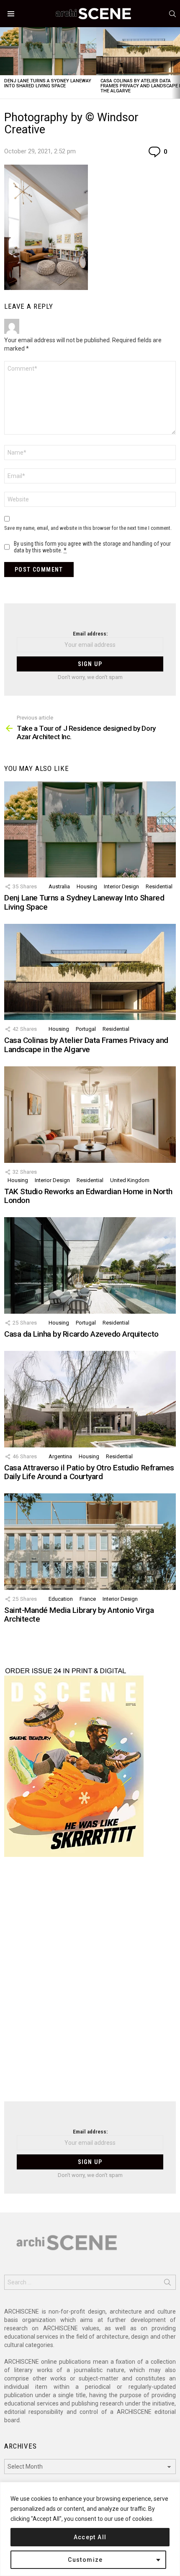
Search (167, 2284)
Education (61, 1599)
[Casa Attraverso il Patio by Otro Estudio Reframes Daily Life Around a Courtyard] (90, 1399)
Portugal (86, 1029)
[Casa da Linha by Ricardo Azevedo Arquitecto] (90, 1265)
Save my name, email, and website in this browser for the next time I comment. (88, 528)
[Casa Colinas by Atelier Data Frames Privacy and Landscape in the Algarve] (90, 972)
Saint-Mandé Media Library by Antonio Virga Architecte (79, 1615)
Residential (159, 886)
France (88, 1599)
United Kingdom (130, 1180)
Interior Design (121, 886)
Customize (85, 2560)
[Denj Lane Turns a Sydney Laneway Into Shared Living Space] (48, 51)
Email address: (90, 634)
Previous (4, 63)
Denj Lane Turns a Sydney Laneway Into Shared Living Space (48, 83)
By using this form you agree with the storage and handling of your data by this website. (92, 547)
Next (176, 63)
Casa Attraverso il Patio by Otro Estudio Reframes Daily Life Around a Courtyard (89, 1472)
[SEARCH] (172, 14)
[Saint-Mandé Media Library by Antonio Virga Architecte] (90, 1541)
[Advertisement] (90, 1984)
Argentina (60, 1456)
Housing (87, 886)
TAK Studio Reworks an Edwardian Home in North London (88, 1196)
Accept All (90, 2537)
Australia (59, 886)
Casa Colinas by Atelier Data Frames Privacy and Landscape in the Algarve (86, 1045)
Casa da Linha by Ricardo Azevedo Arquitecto (81, 1334)
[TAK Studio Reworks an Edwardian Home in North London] (90, 1114)
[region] (90, 2529)
